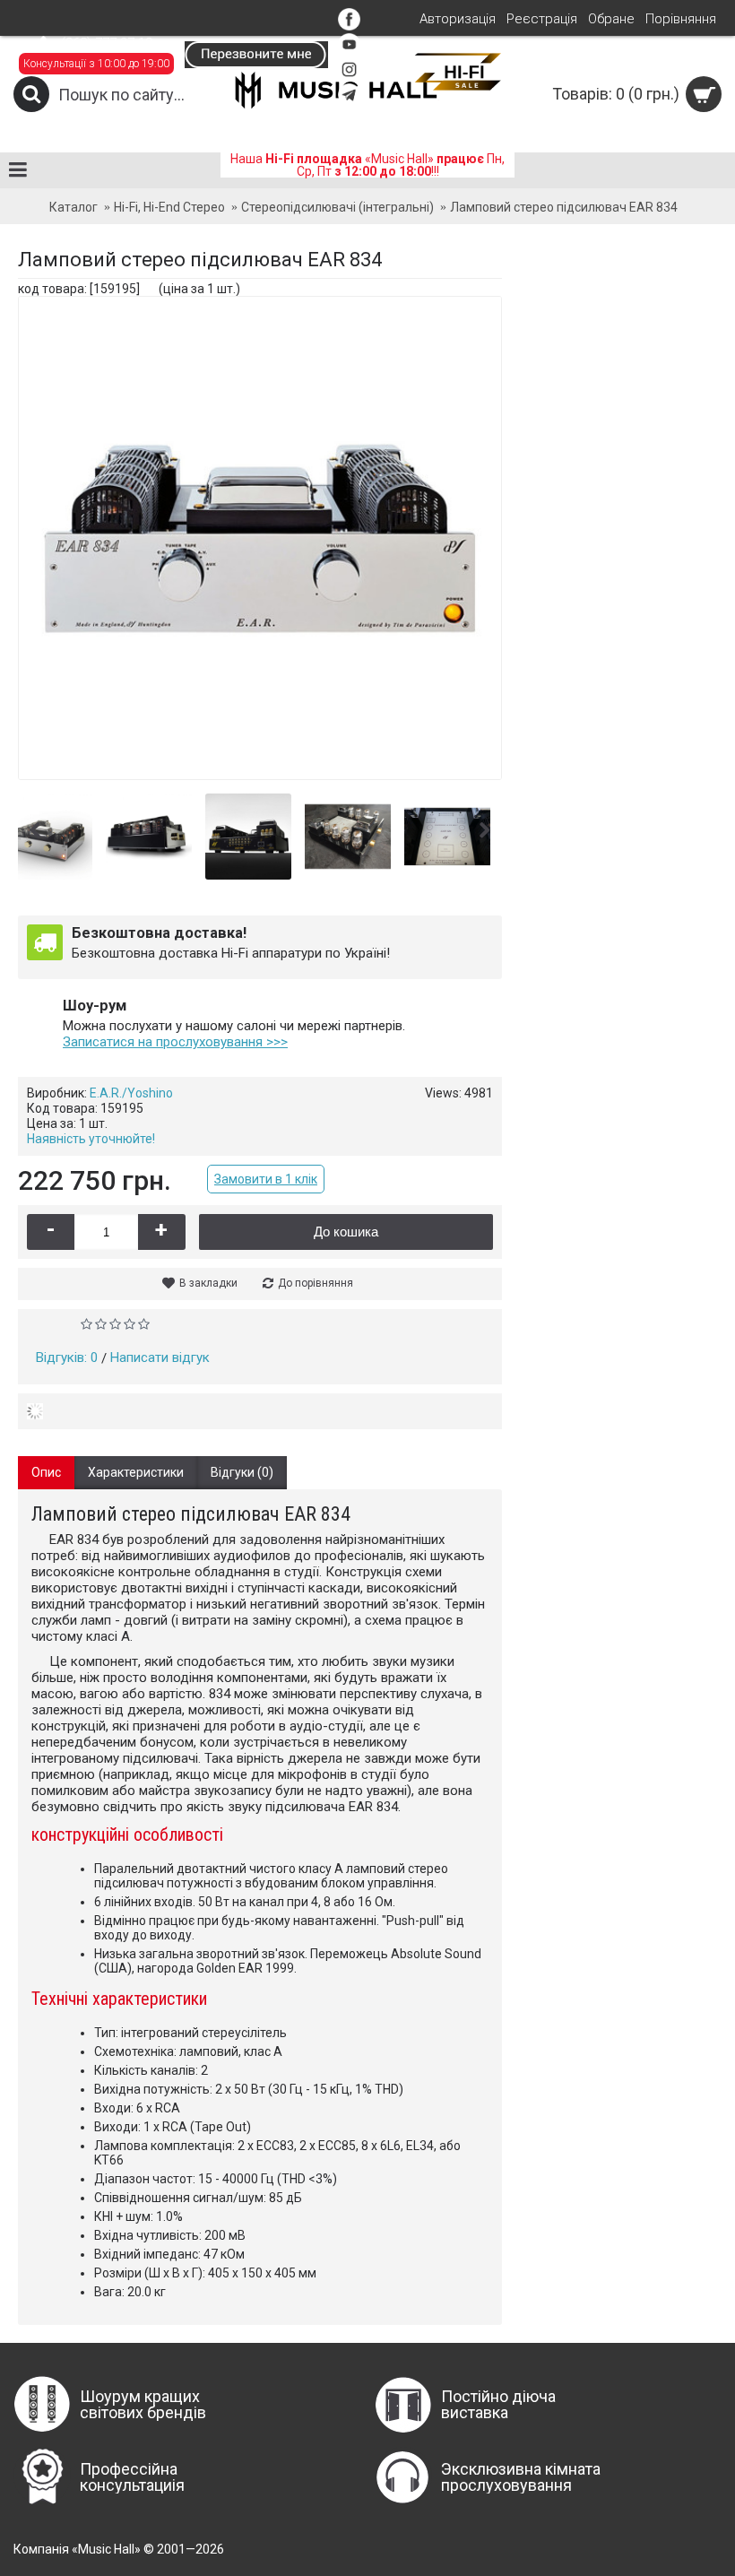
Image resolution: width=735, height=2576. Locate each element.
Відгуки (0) (242, 1472)
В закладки (208, 1283)
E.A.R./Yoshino (131, 1093)
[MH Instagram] (349, 76)
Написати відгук (160, 1357)
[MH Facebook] (349, 26)
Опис (46, 1472)
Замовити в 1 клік (266, 1179)
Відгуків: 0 (67, 1357)
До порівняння (316, 1283)
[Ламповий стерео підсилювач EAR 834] (68, 830)
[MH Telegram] (349, 101)
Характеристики (136, 1472)
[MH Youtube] (349, 51)
